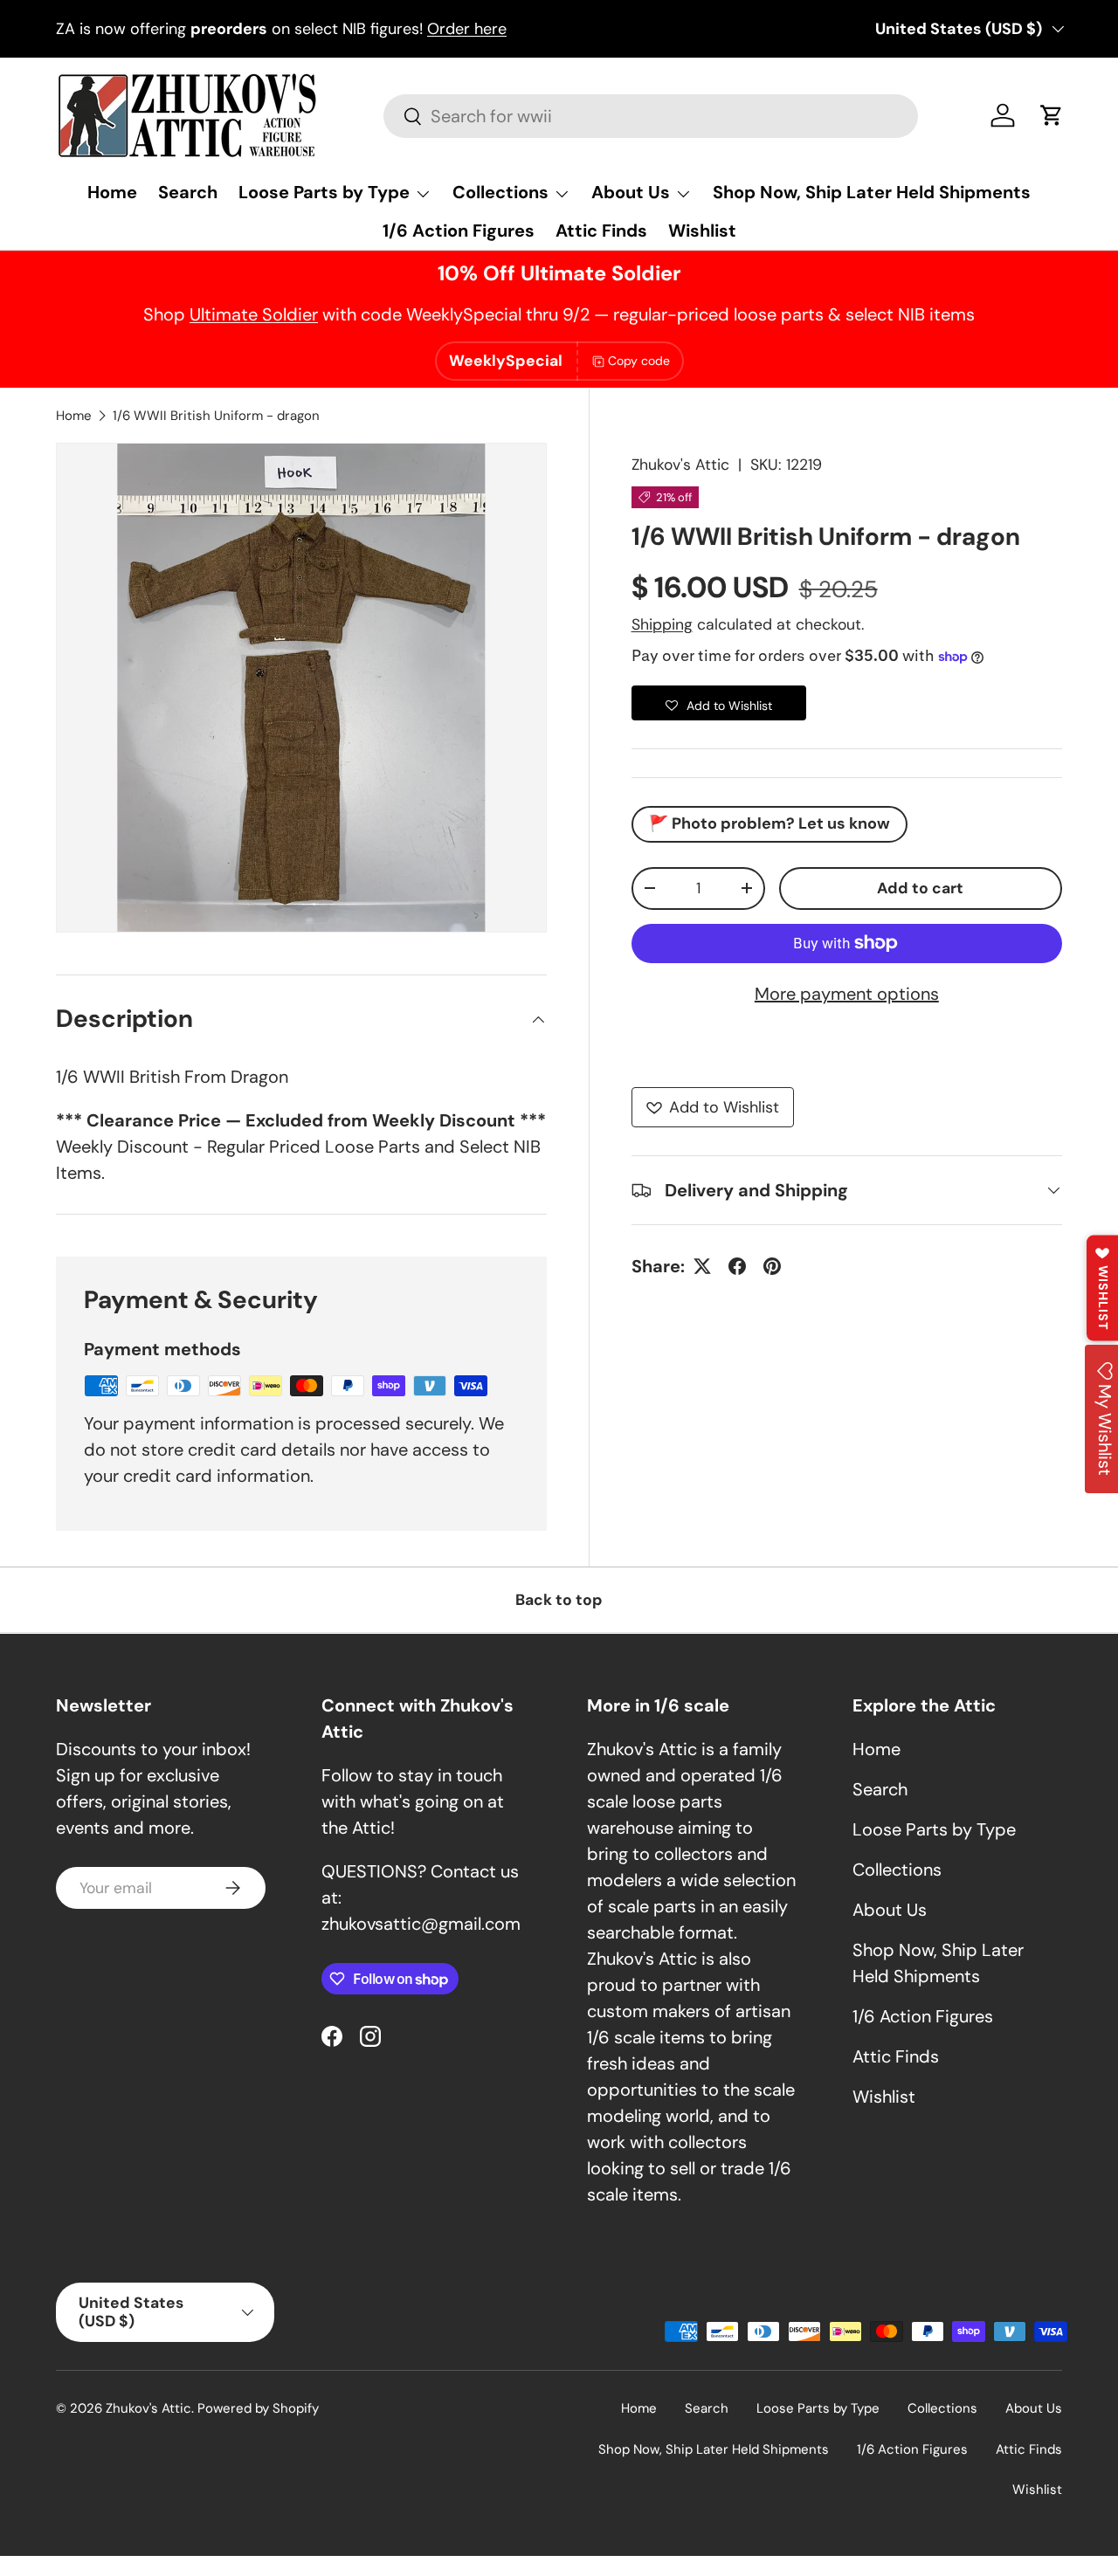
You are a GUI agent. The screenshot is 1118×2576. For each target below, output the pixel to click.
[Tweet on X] (702, 1266)
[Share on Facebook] (737, 1266)
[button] (1052, 115)
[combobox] (650, 116)
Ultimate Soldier (254, 314)
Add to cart (920, 888)
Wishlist (702, 231)
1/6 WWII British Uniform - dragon (216, 416)
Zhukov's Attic (680, 465)
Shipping (662, 624)
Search (188, 192)
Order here (467, 29)
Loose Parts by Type (324, 192)
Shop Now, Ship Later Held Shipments (872, 192)
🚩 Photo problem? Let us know (769, 823)
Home (112, 192)
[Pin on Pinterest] (772, 1266)
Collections (500, 192)
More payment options (847, 994)
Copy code (639, 361)
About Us (631, 192)
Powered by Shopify (258, 2408)
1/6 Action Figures (459, 231)
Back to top (559, 1600)
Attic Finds (601, 231)
